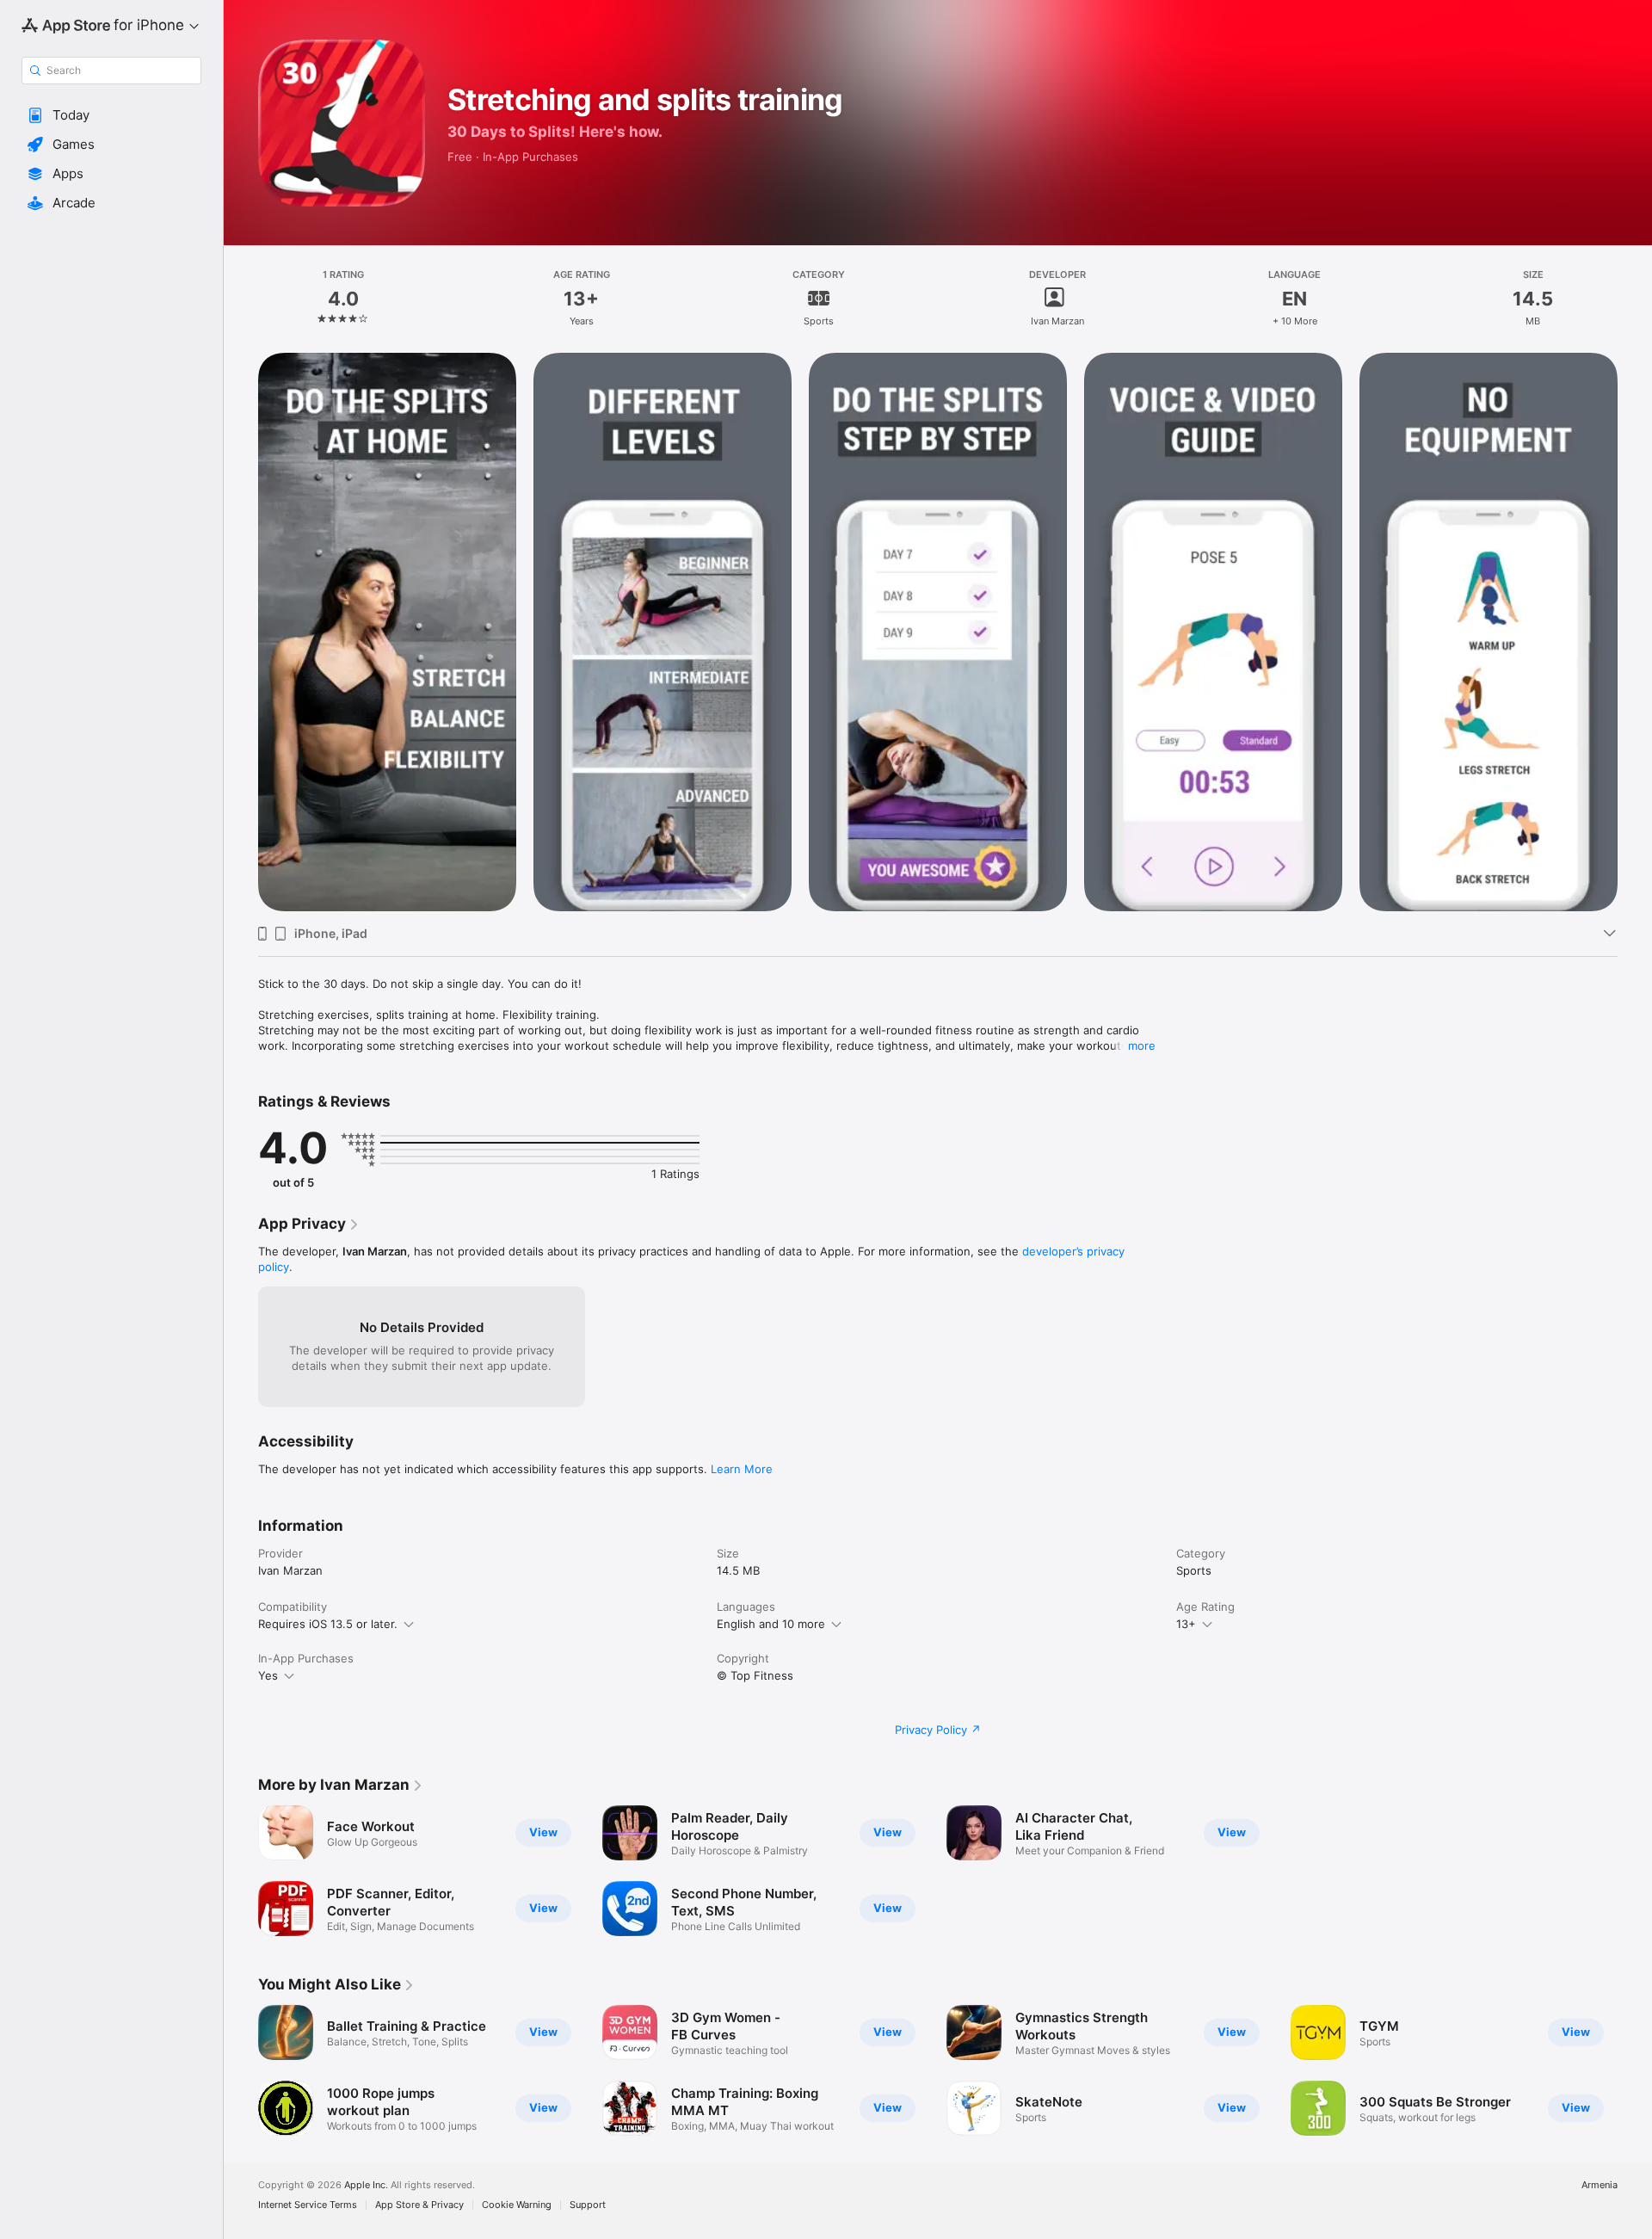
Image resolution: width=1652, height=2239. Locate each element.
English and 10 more (771, 1624)
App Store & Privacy (419, 2205)
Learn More (742, 1469)
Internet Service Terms (308, 2205)
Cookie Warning (517, 2205)
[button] (111, 115)
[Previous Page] (241, 2070)
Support (588, 2205)
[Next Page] (1635, 2070)
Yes (268, 1675)
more (1142, 1045)
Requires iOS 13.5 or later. (328, 1624)
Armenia (1600, 2185)
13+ (1186, 1624)
